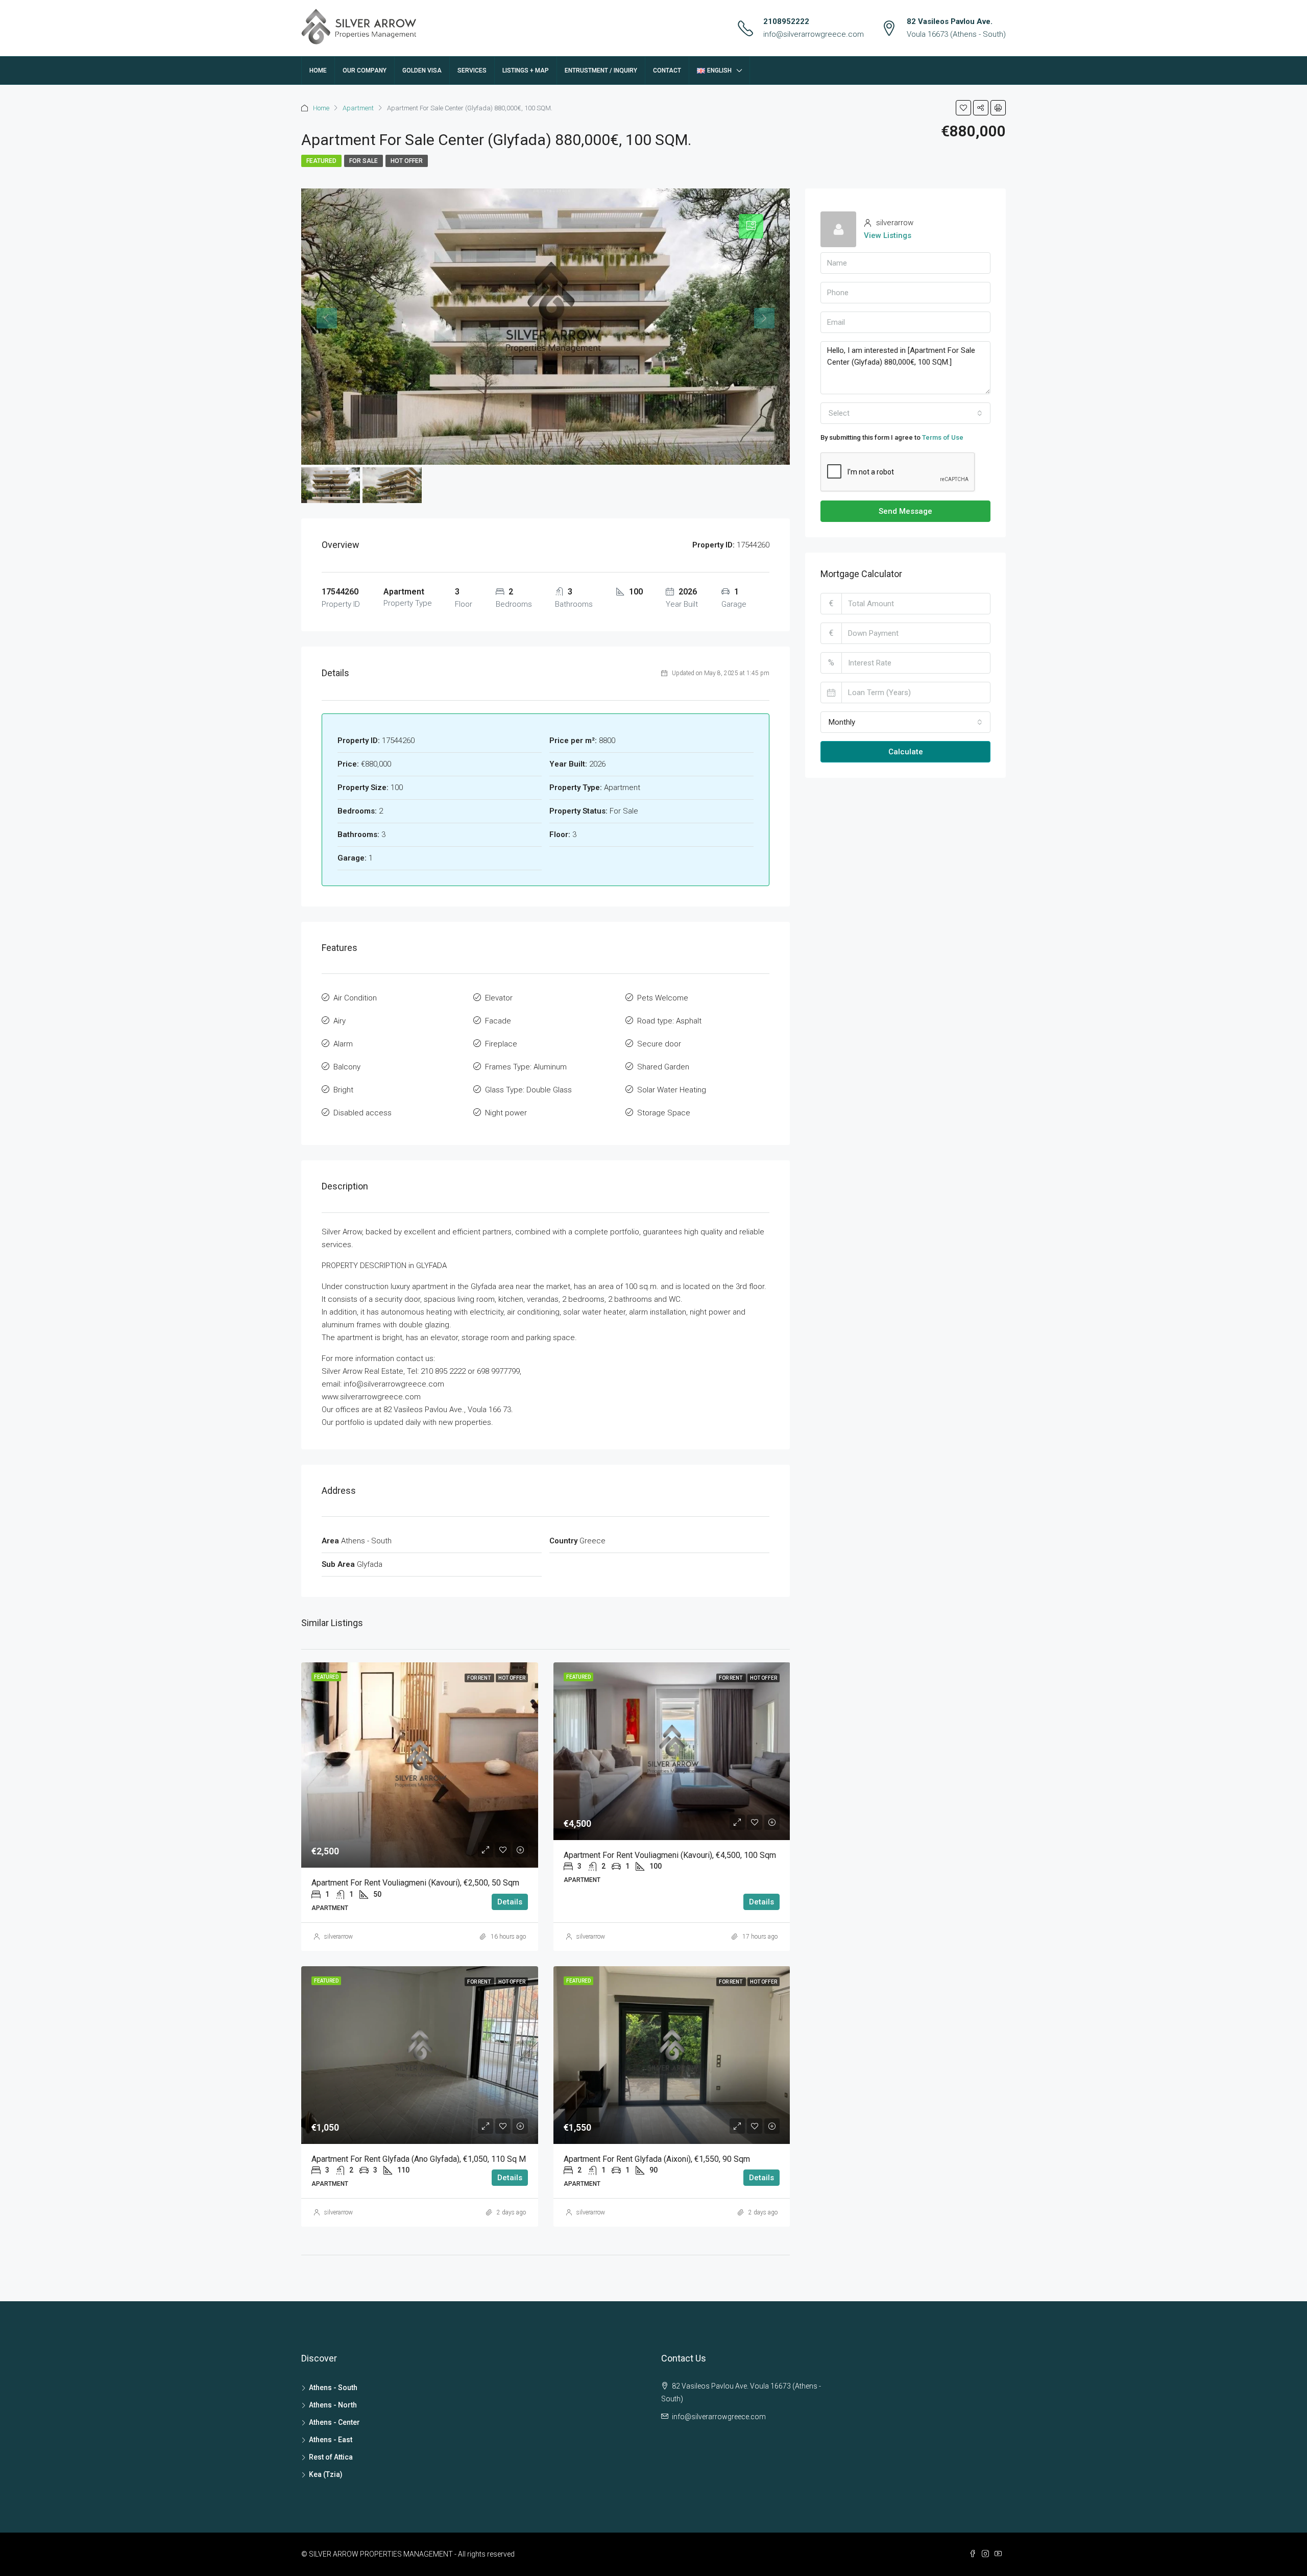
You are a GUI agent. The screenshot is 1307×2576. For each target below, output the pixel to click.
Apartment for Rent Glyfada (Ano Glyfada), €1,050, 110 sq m (419, 2159)
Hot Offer (407, 161)
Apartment (358, 108)
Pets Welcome (663, 998)
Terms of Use (943, 437)
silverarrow (338, 1937)
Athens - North (333, 2405)
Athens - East (331, 2440)
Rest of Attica (331, 2457)
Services (472, 70)
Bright (343, 1090)
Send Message (905, 511)
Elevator (499, 998)
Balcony (347, 1067)
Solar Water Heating (672, 1090)
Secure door (659, 1044)
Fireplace (501, 1044)
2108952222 (786, 21)
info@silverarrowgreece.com (814, 34)
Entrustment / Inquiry (601, 70)
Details (510, 1902)
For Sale (364, 161)
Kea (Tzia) (326, 2474)
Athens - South (333, 2388)
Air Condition (355, 998)
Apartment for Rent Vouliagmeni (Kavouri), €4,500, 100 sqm (670, 1855)
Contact (667, 70)
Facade (498, 1021)
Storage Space (664, 1113)
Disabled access (362, 1113)
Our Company (365, 70)
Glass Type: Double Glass (528, 1090)
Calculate (906, 752)
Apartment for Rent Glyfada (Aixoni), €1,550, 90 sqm (657, 2159)
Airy (340, 1021)
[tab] (751, 226)
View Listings (888, 235)
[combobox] (905, 413)
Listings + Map (526, 70)
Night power (506, 1113)
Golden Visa (422, 70)
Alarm (343, 1044)
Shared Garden (663, 1067)
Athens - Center (334, 2422)
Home (318, 70)
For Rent (479, 1678)
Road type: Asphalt (669, 1021)
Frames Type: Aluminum (526, 1067)
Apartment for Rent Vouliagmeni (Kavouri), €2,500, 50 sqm (415, 1883)
